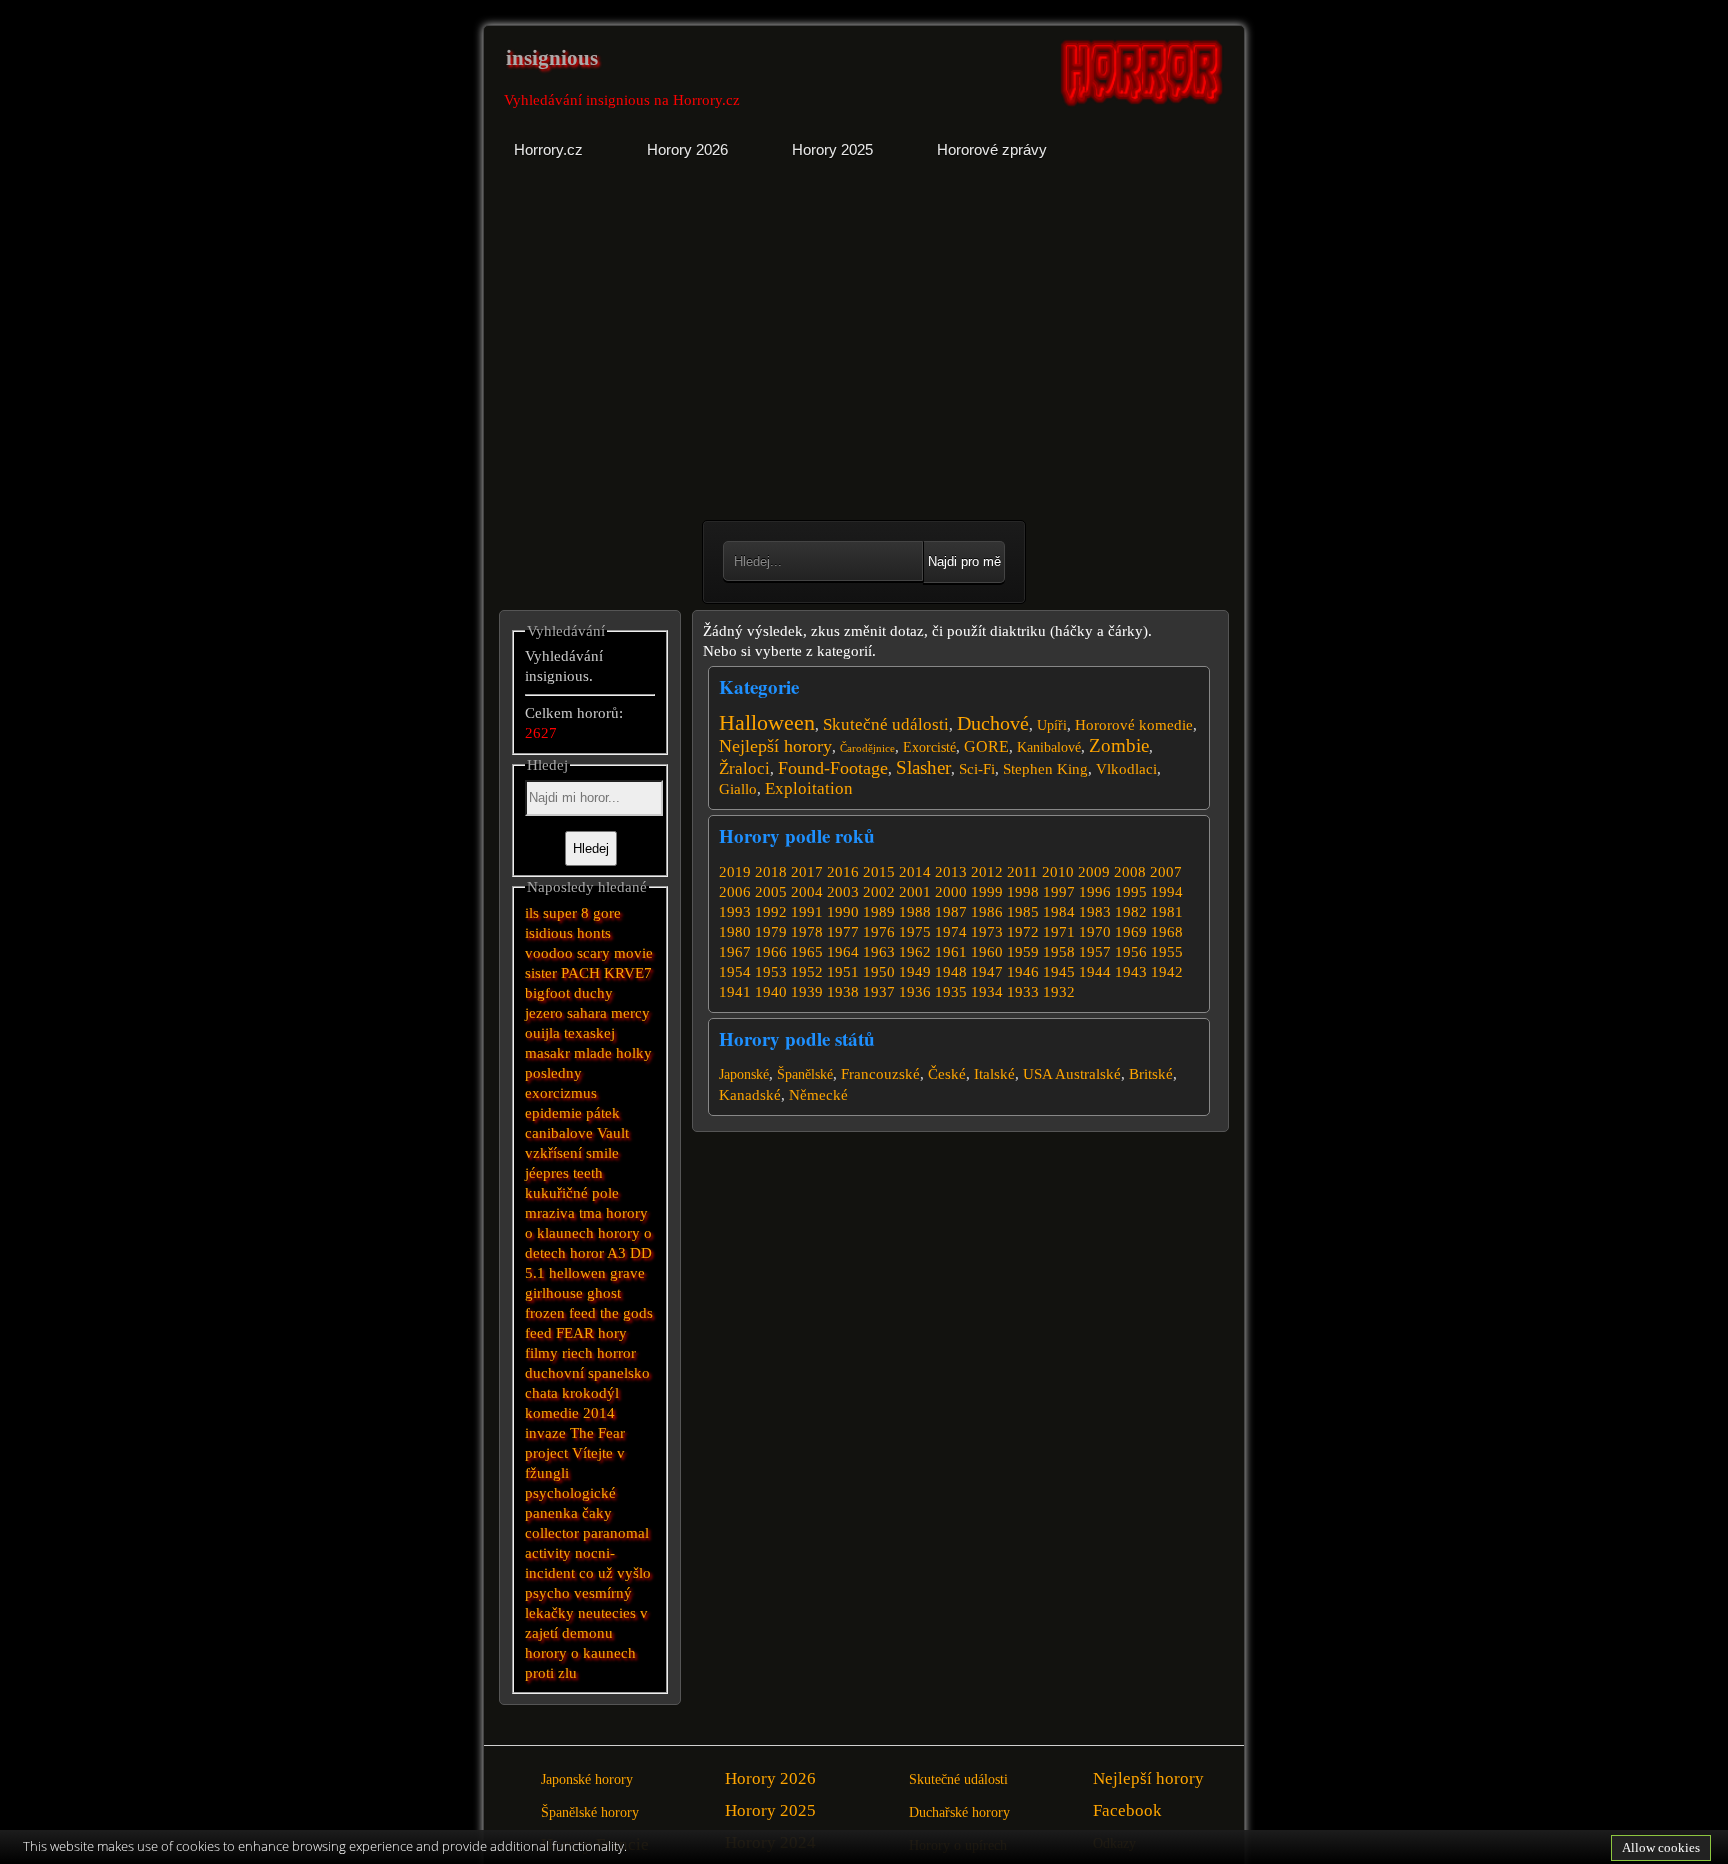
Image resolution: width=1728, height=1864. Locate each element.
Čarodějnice (867, 748)
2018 (771, 872)
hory (612, 1333)
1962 (915, 952)
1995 (1131, 892)
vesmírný (603, 1593)
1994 (1167, 892)
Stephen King (1045, 769)
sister (541, 973)
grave (627, 1273)
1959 (1023, 952)
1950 (879, 972)
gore (607, 913)
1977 (843, 932)
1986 (987, 912)
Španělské (805, 1074)
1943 (1131, 972)
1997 (1059, 892)
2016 (843, 872)
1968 (1167, 932)
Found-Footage (833, 768)
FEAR (575, 1333)
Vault (613, 1133)
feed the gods (611, 1313)
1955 (1167, 952)
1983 (1095, 912)
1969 (1131, 932)
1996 (1095, 892)
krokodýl (590, 1393)
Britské (1151, 1074)
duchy (593, 993)
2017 (807, 872)
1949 (915, 972)
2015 (879, 872)
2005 (771, 892)
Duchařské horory (959, 1812)
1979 (771, 932)
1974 (951, 932)
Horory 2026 (770, 1778)
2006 (735, 892)
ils (532, 913)
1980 (735, 932)
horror (616, 1353)
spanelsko (619, 1373)
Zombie (1119, 745)
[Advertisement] (676, 355)
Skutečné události (886, 724)
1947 (987, 972)
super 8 (566, 913)
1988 (915, 912)
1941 (735, 992)
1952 (807, 972)
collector (552, 1533)
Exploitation (809, 788)
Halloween (767, 722)
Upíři (1052, 725)
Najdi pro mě (964, 561)
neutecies (607, 1613)
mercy (630, 1013)
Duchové (993, 723)
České (947, 1074)
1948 (951, 972)
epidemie (553, 1113)
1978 (807, 932)
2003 (843, 892)
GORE (986, 746)
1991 (807, 912)
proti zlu (551, 1673)
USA (1037, 1074)
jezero (544, 1013)
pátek (603, 1113)
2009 (1094, 872)
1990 (843, 912)
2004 (807, 892)
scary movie (615, 953)
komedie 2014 (570, 1413)
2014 (915, 872)
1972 (1023, 932)
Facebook (1127, 1810)
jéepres (547, 1173)
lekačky (549, 1613)
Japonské (744, 1074)
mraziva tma (563, 1213)
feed (538, 1333)
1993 (735, 912)
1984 (1059, 912)
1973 (987, 932)
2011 (1022, 872)
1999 (987, 892)
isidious (549, 933)
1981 (1167, 912)
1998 (1023, 892)
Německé (818, 1095)
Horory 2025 (770, 1810)
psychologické (570, 1493)
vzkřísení (553, 1153)
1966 (771, 952)
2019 (735, 872)
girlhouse (554, 1293)
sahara (587, 1013)
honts (594, 933)
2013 (951, 872)
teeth (588, 1173)
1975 (915, 932)
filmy (541, 1353)
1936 (915, 992)
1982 (1131, 912)
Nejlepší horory (775, 746)
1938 (843, 992)
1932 (1059, 992)
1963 (879, 952)
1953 (771, 972)
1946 (1023, 972)
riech (577, 1353)
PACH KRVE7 (606, 973)
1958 (1059, 952)
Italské (994, 1074)
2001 (915, 892)
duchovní (554, 1373)
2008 (1130, 872)
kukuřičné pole (572, 1193)
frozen (545, 1313)
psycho (547, 1593)
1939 (807, 992)
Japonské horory (587, 1779)
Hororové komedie (1134, 725)
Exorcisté (929, 747)
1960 (987, 952)
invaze (545, 1433)
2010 (1058, 872)
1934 (987, 992)
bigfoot (547, 993)
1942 (1167, 972)
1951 (843, 972)
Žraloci (744, 768)
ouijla (542, 1033)
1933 (1023, 992)
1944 (1095, 972)
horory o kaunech (580, 1653)
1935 (951, 992)
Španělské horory (590, 1812)
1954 (735, 972)
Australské (1088, 1074)
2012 (987, 872)
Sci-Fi (977, 769)
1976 (879, 932)
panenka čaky (568, 1513)
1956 (1131, 952)
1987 (951, 912)
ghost (604, 1293)
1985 (1023, 912)
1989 (879, 912)
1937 (879, 992)
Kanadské (750, 1095)
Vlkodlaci (1126, 769)
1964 (843, 952)
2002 (879, 892)
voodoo (549, 953)
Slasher (923, 767)
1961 (951, 952)
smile (602, 1153)
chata (541, 1393)
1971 (1059, 932)
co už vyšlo (615, 1573)
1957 (1095, 952)
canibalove (559, 1133)
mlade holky (613, 1053)
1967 (735, 952)
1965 (807, 952)
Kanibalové (1049, 747)
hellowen (577, 1273)
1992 (771, 912)
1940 (771, 992)
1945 (1059, 972)
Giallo (738, 789)
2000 (951, 892)
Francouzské (880, 1074)
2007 (1166, 872)
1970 (1095, 932)
